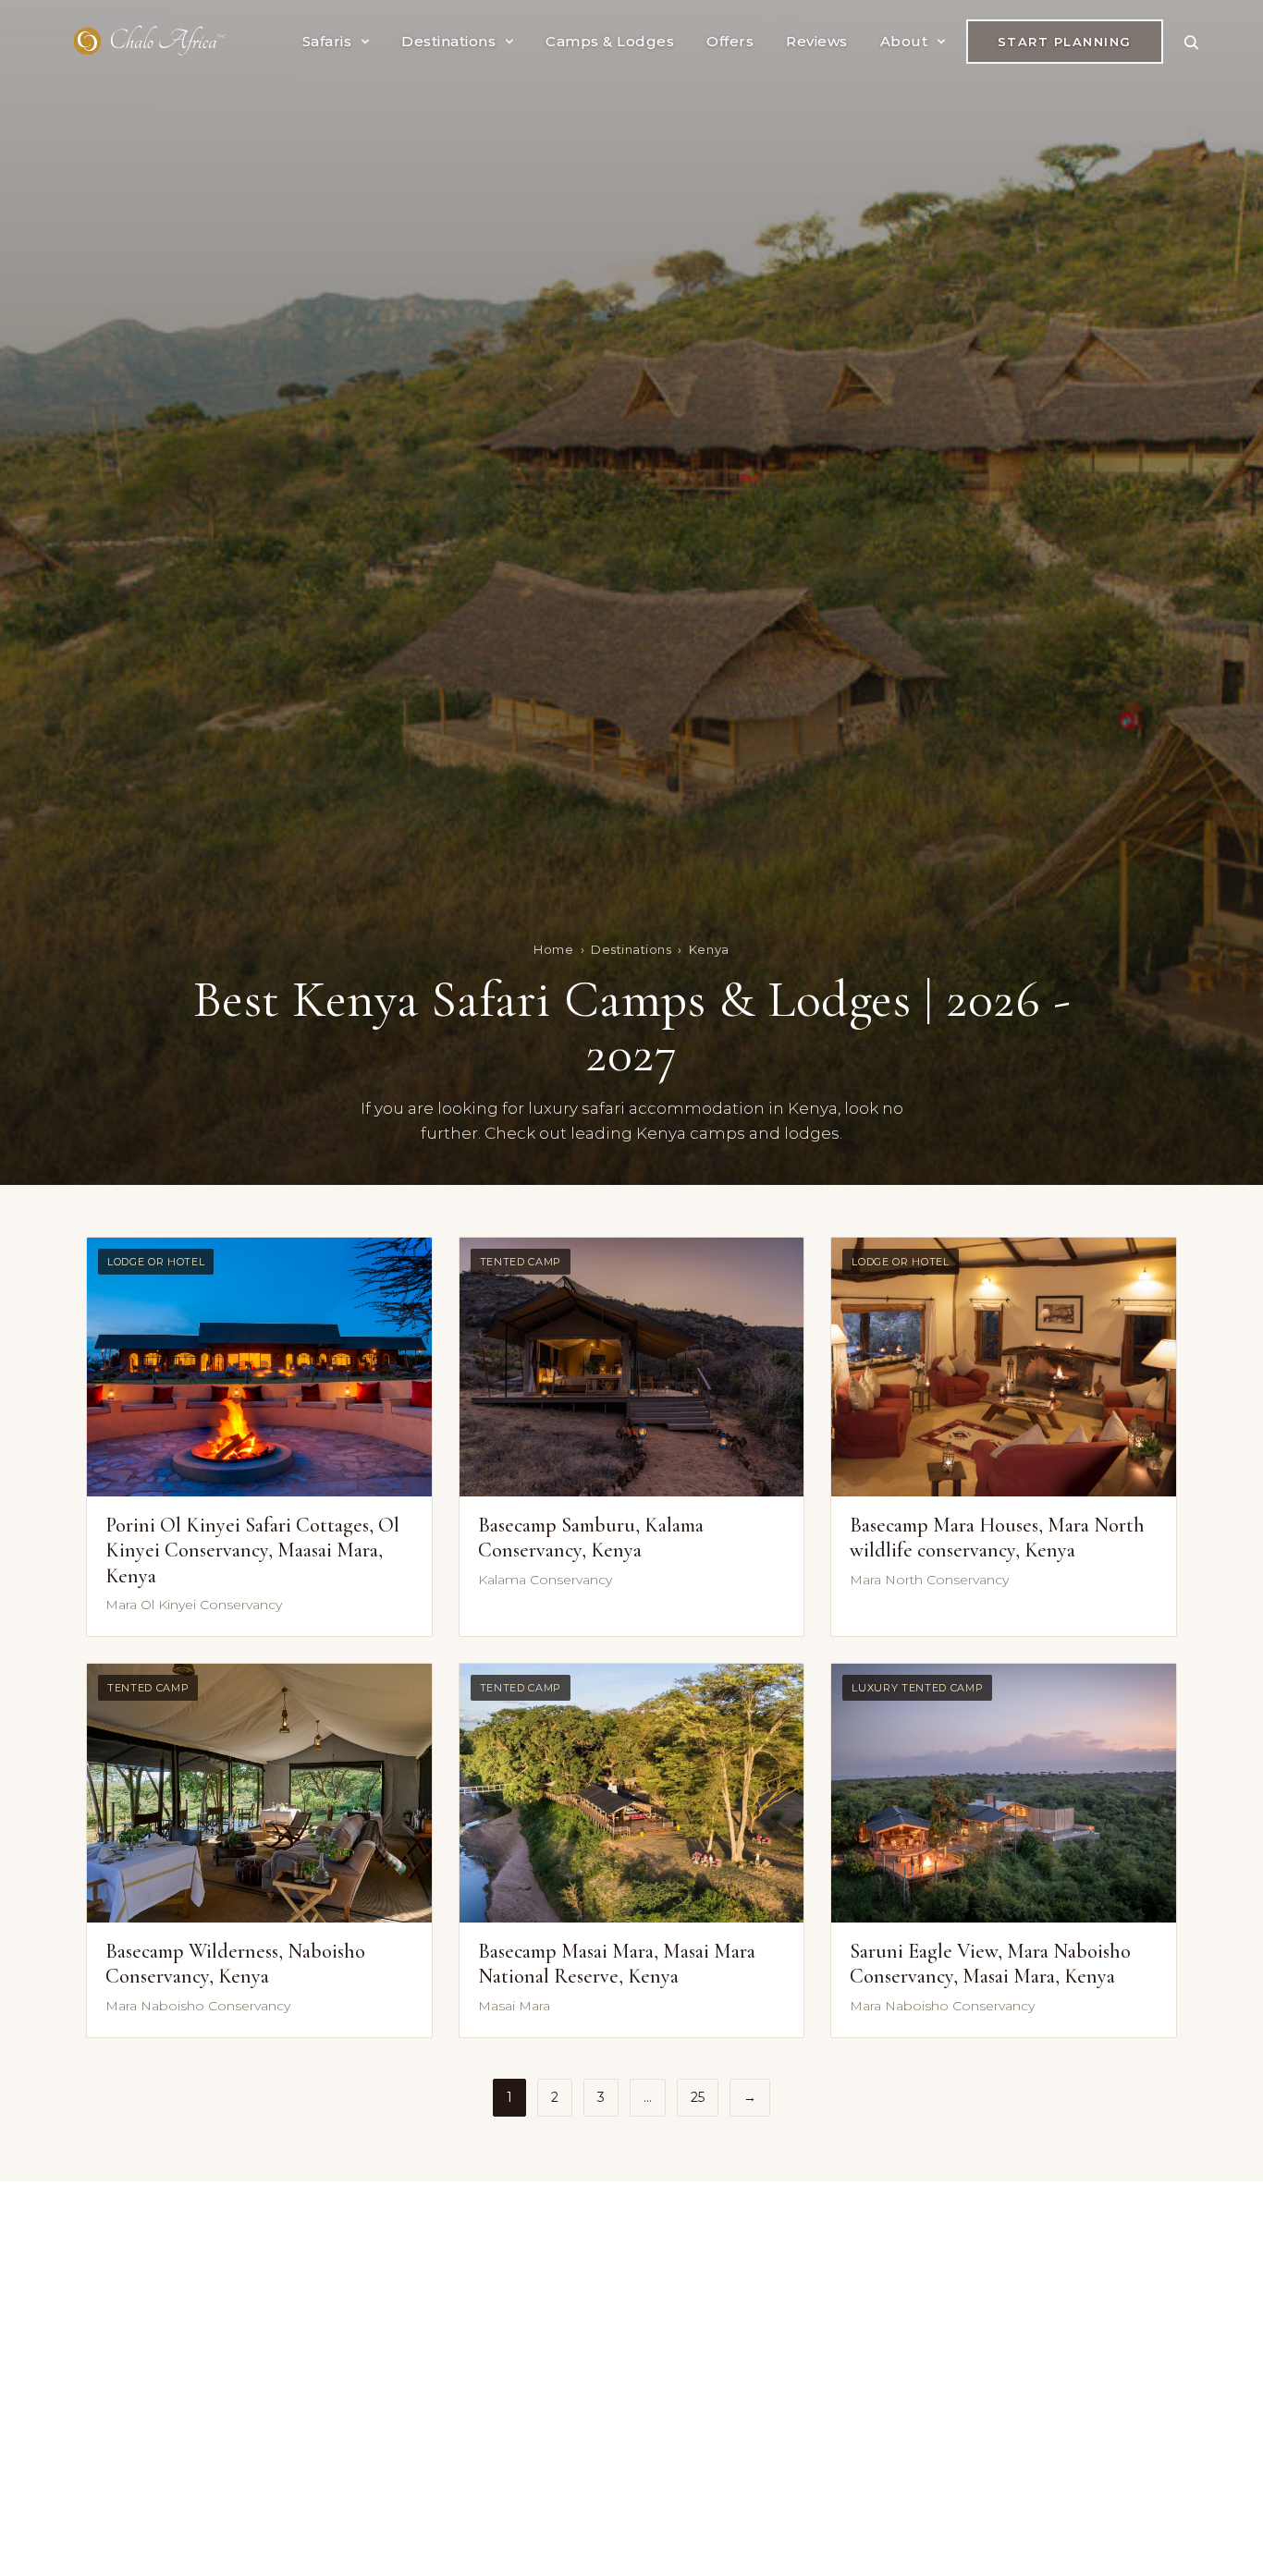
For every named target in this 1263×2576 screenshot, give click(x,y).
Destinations (448, 41)
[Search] (1191, 42)
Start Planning (1065, 42)
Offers (730, 41)
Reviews (817, 41)
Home (553, 949)
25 (698, 2097)
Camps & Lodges (610, 41)
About (904, 41)
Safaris (327, 41)
